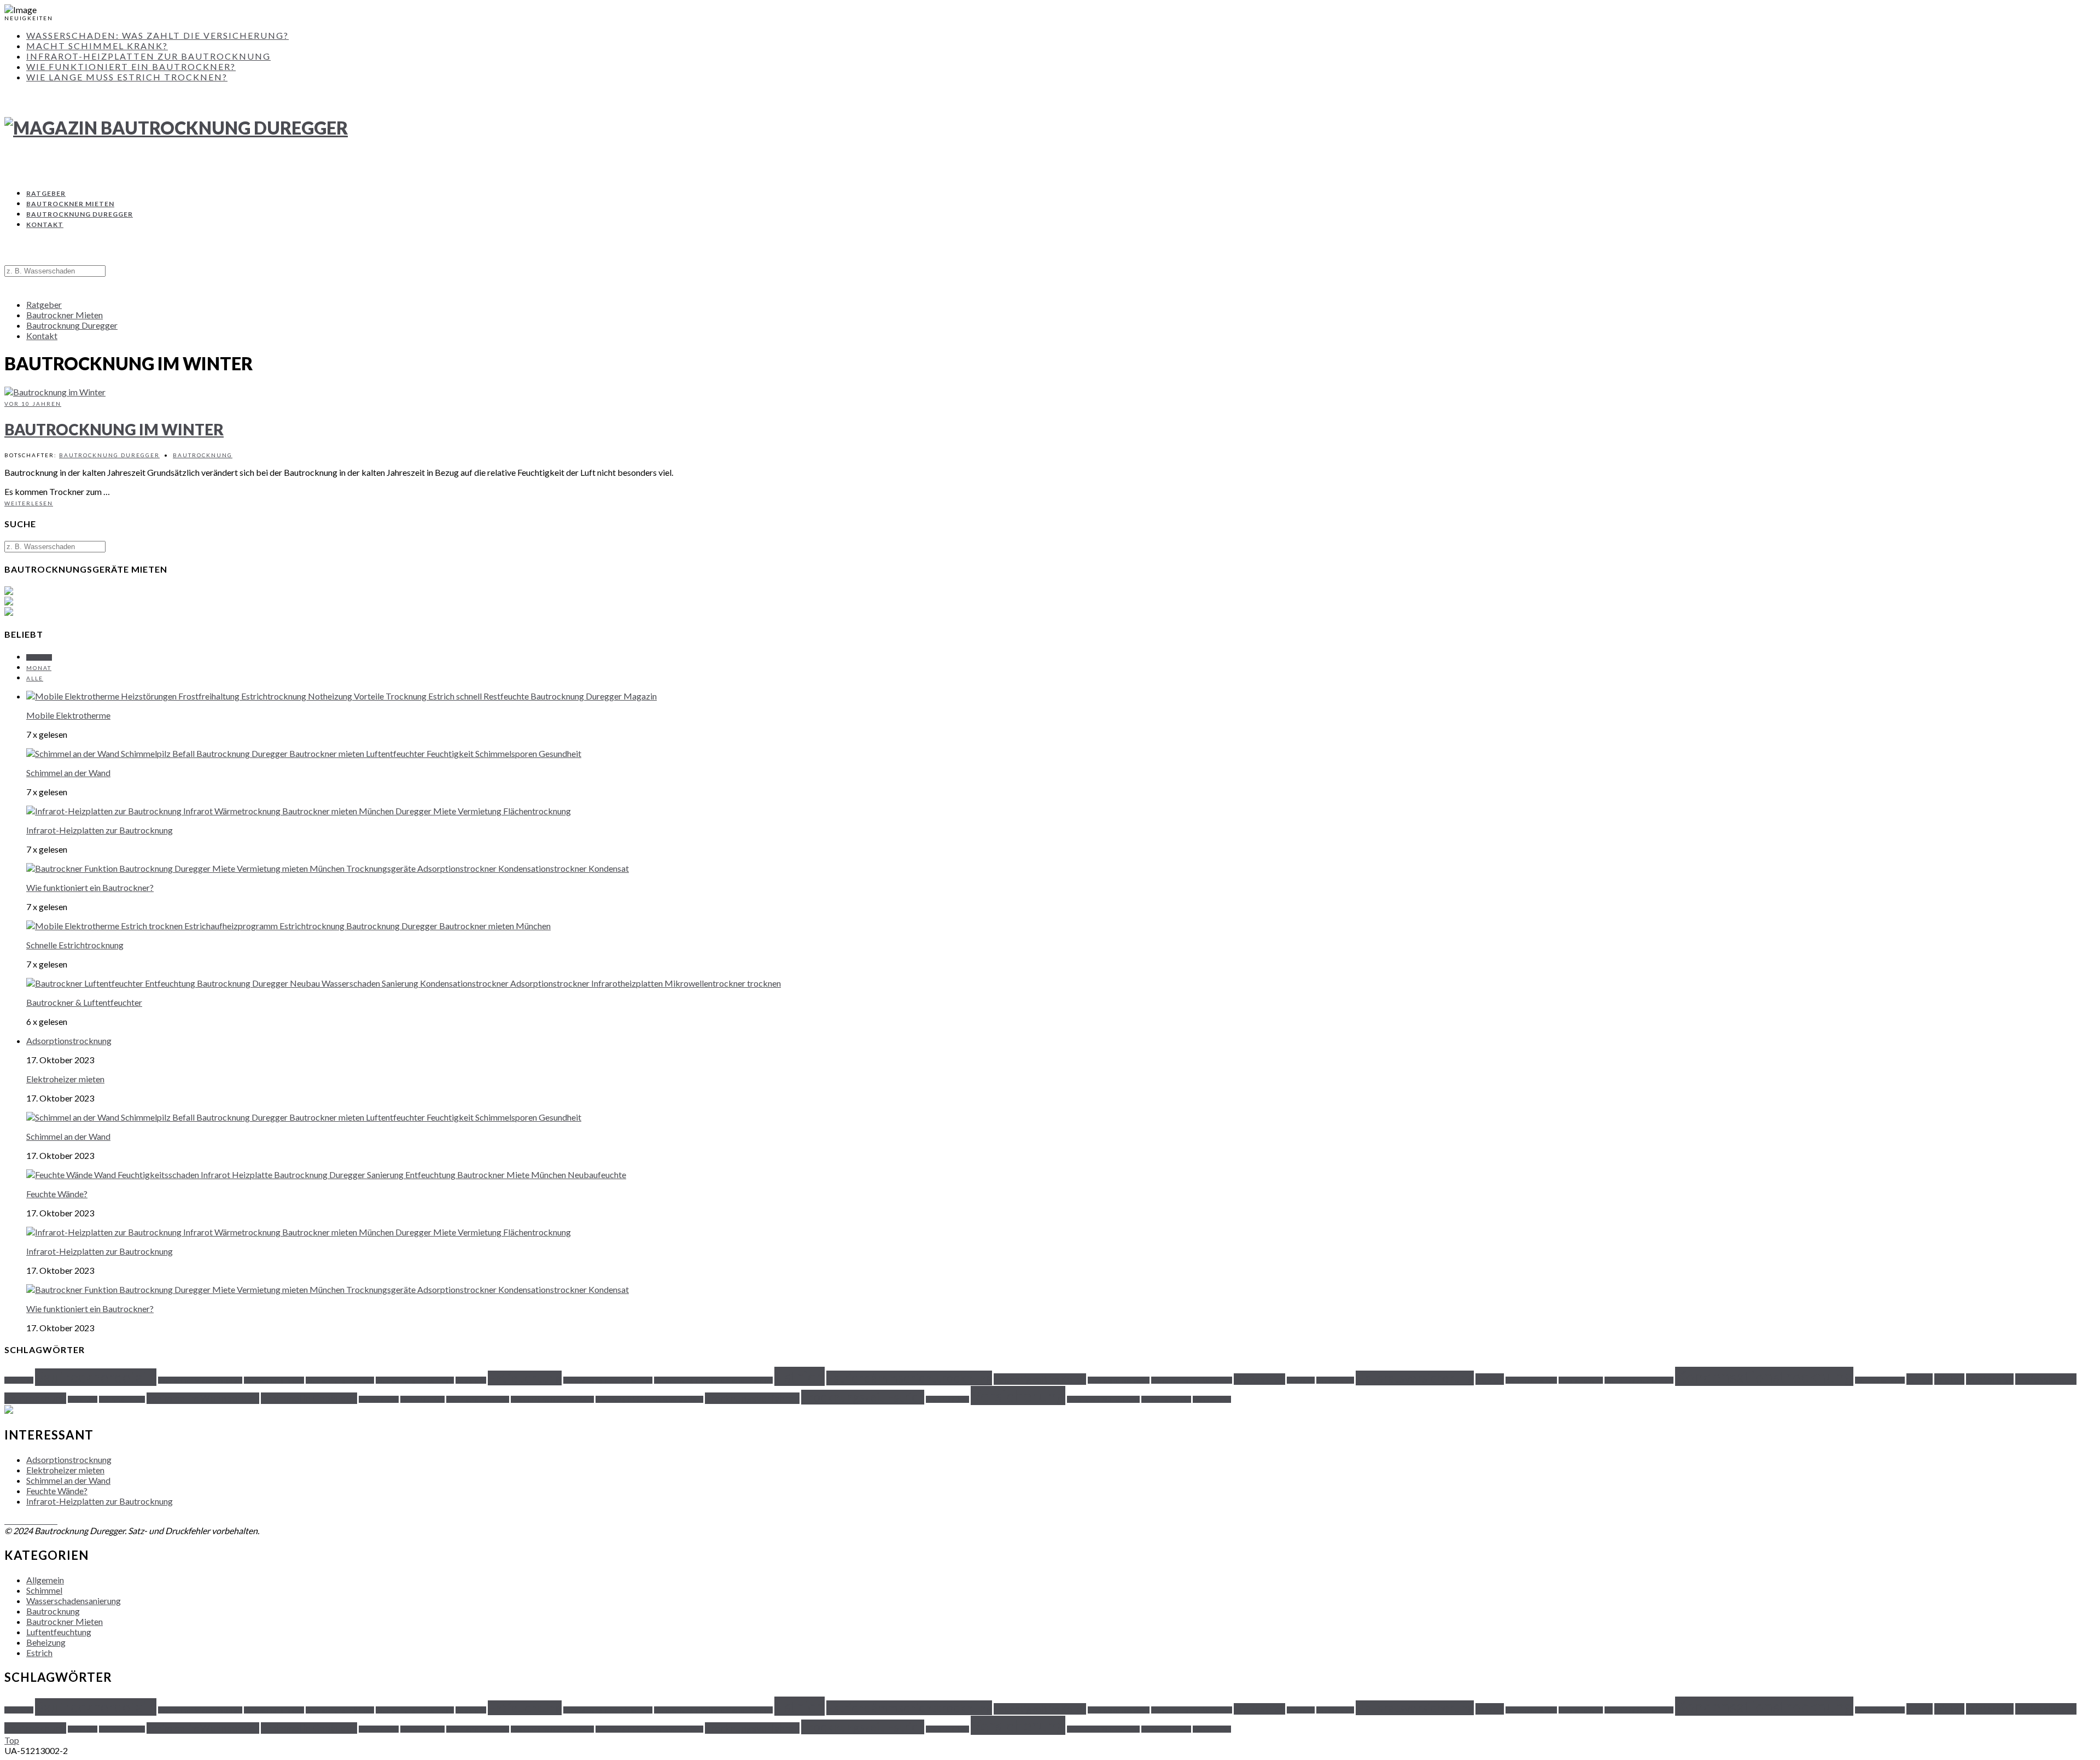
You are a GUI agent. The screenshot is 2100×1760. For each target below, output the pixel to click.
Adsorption (19, 1380)
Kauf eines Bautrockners (1639, 1380)
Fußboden (1301, 1380)
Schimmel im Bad (122, 1399)
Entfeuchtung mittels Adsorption (608, 1380)
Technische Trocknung (478, 1399)
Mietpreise (1990, 1379)
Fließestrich (1259, 1379)
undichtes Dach (947, 1399)
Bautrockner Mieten (70, 204)
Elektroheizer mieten (65, 1079)
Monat (39, 668)
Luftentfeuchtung (59, 1632)
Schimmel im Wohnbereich (203, 1398)
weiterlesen (29, 503)
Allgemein (45, 1580)
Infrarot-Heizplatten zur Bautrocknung (148, 56)
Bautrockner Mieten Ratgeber (200, 1380)
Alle (35, 678)
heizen (1490, 1379)
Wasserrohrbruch (1166, 1399)
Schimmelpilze (379, 1399)
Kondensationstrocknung (1764, 1376)
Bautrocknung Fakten (274, 1380)
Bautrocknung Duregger (80, 214)
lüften (1920, 1379)
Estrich (800, 1376)
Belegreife (471, 1380)
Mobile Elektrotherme (68, 715)
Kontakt (45, 225)
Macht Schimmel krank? (97, 46)
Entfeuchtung (525, 1378)
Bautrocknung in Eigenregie (415, 1380)
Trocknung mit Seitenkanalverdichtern (649, 1399)
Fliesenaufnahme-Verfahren (1192, 1380)
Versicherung (1018, 1395)
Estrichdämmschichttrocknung (909, 1378)
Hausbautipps (1335, 1380)
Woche (39, 657)
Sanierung (83, 1399)
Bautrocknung (203, 455)
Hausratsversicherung (1415, 1378)
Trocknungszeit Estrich (863, 1397)
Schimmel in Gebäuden (309, 1398)
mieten (1949, 1379)
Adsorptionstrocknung (69, 1041)
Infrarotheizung (1581, 1380)
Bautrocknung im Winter (114, 429)
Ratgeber (46, 193)
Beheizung (46, 1642)
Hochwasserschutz (1531, 1380)
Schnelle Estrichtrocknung (75, 945)
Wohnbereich (1212, 1399)
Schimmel (44, 1590)
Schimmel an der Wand (68, 773)
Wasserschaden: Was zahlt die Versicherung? (157, 35)
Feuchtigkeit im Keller (1040, 1379)
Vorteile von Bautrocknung (1103, 1399)
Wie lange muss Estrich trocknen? (127, 77)
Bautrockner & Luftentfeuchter (84, 1002)
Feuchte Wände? (57, 1194)
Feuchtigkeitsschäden (1119, 1380)
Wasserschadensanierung (74, 1601)
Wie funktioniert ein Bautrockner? (131, 66)
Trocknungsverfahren (752, 1398)
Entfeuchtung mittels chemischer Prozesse (713, 1380)
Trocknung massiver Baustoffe (552, 1399)
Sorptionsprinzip (422, 1399)
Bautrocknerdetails (96, 1377)
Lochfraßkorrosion (1880, 1380)
